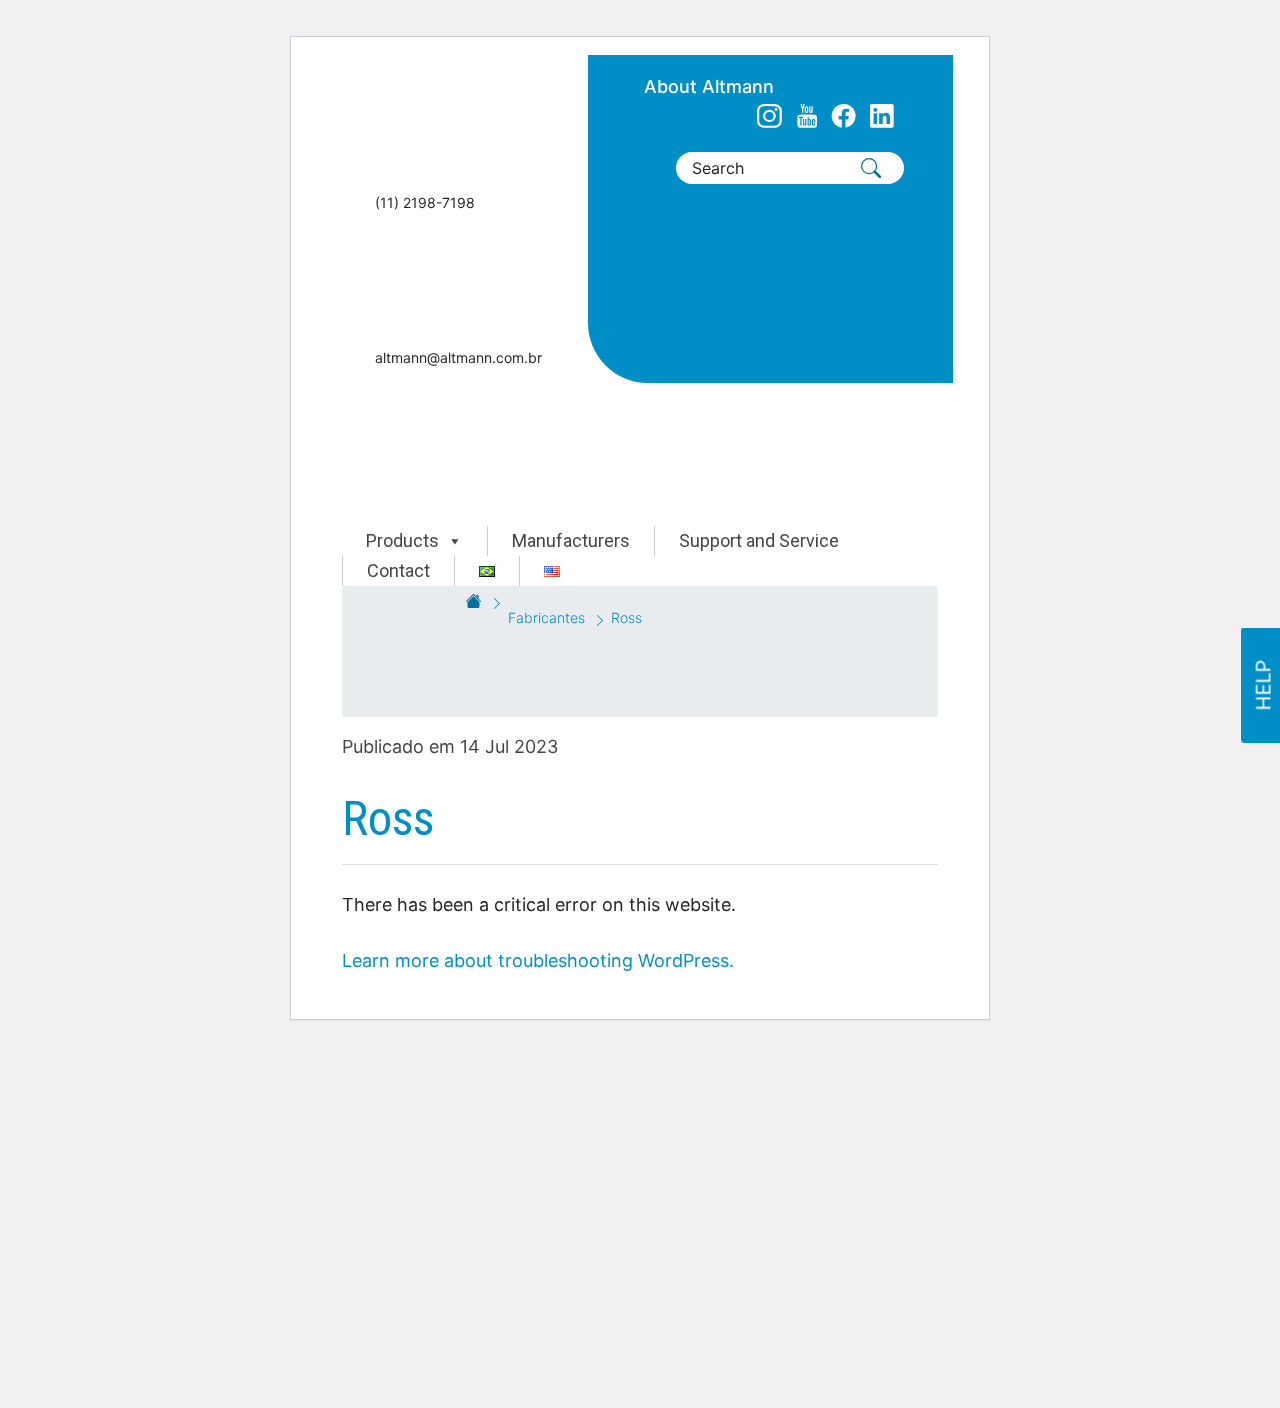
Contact (398, 570)
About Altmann (709, 86)
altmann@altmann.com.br (458, 357)
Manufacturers (571, 540)
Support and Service (759, 540)
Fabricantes (546, 617)
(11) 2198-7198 (425, 202)
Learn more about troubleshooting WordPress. (538, 960)
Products (402, 540)
